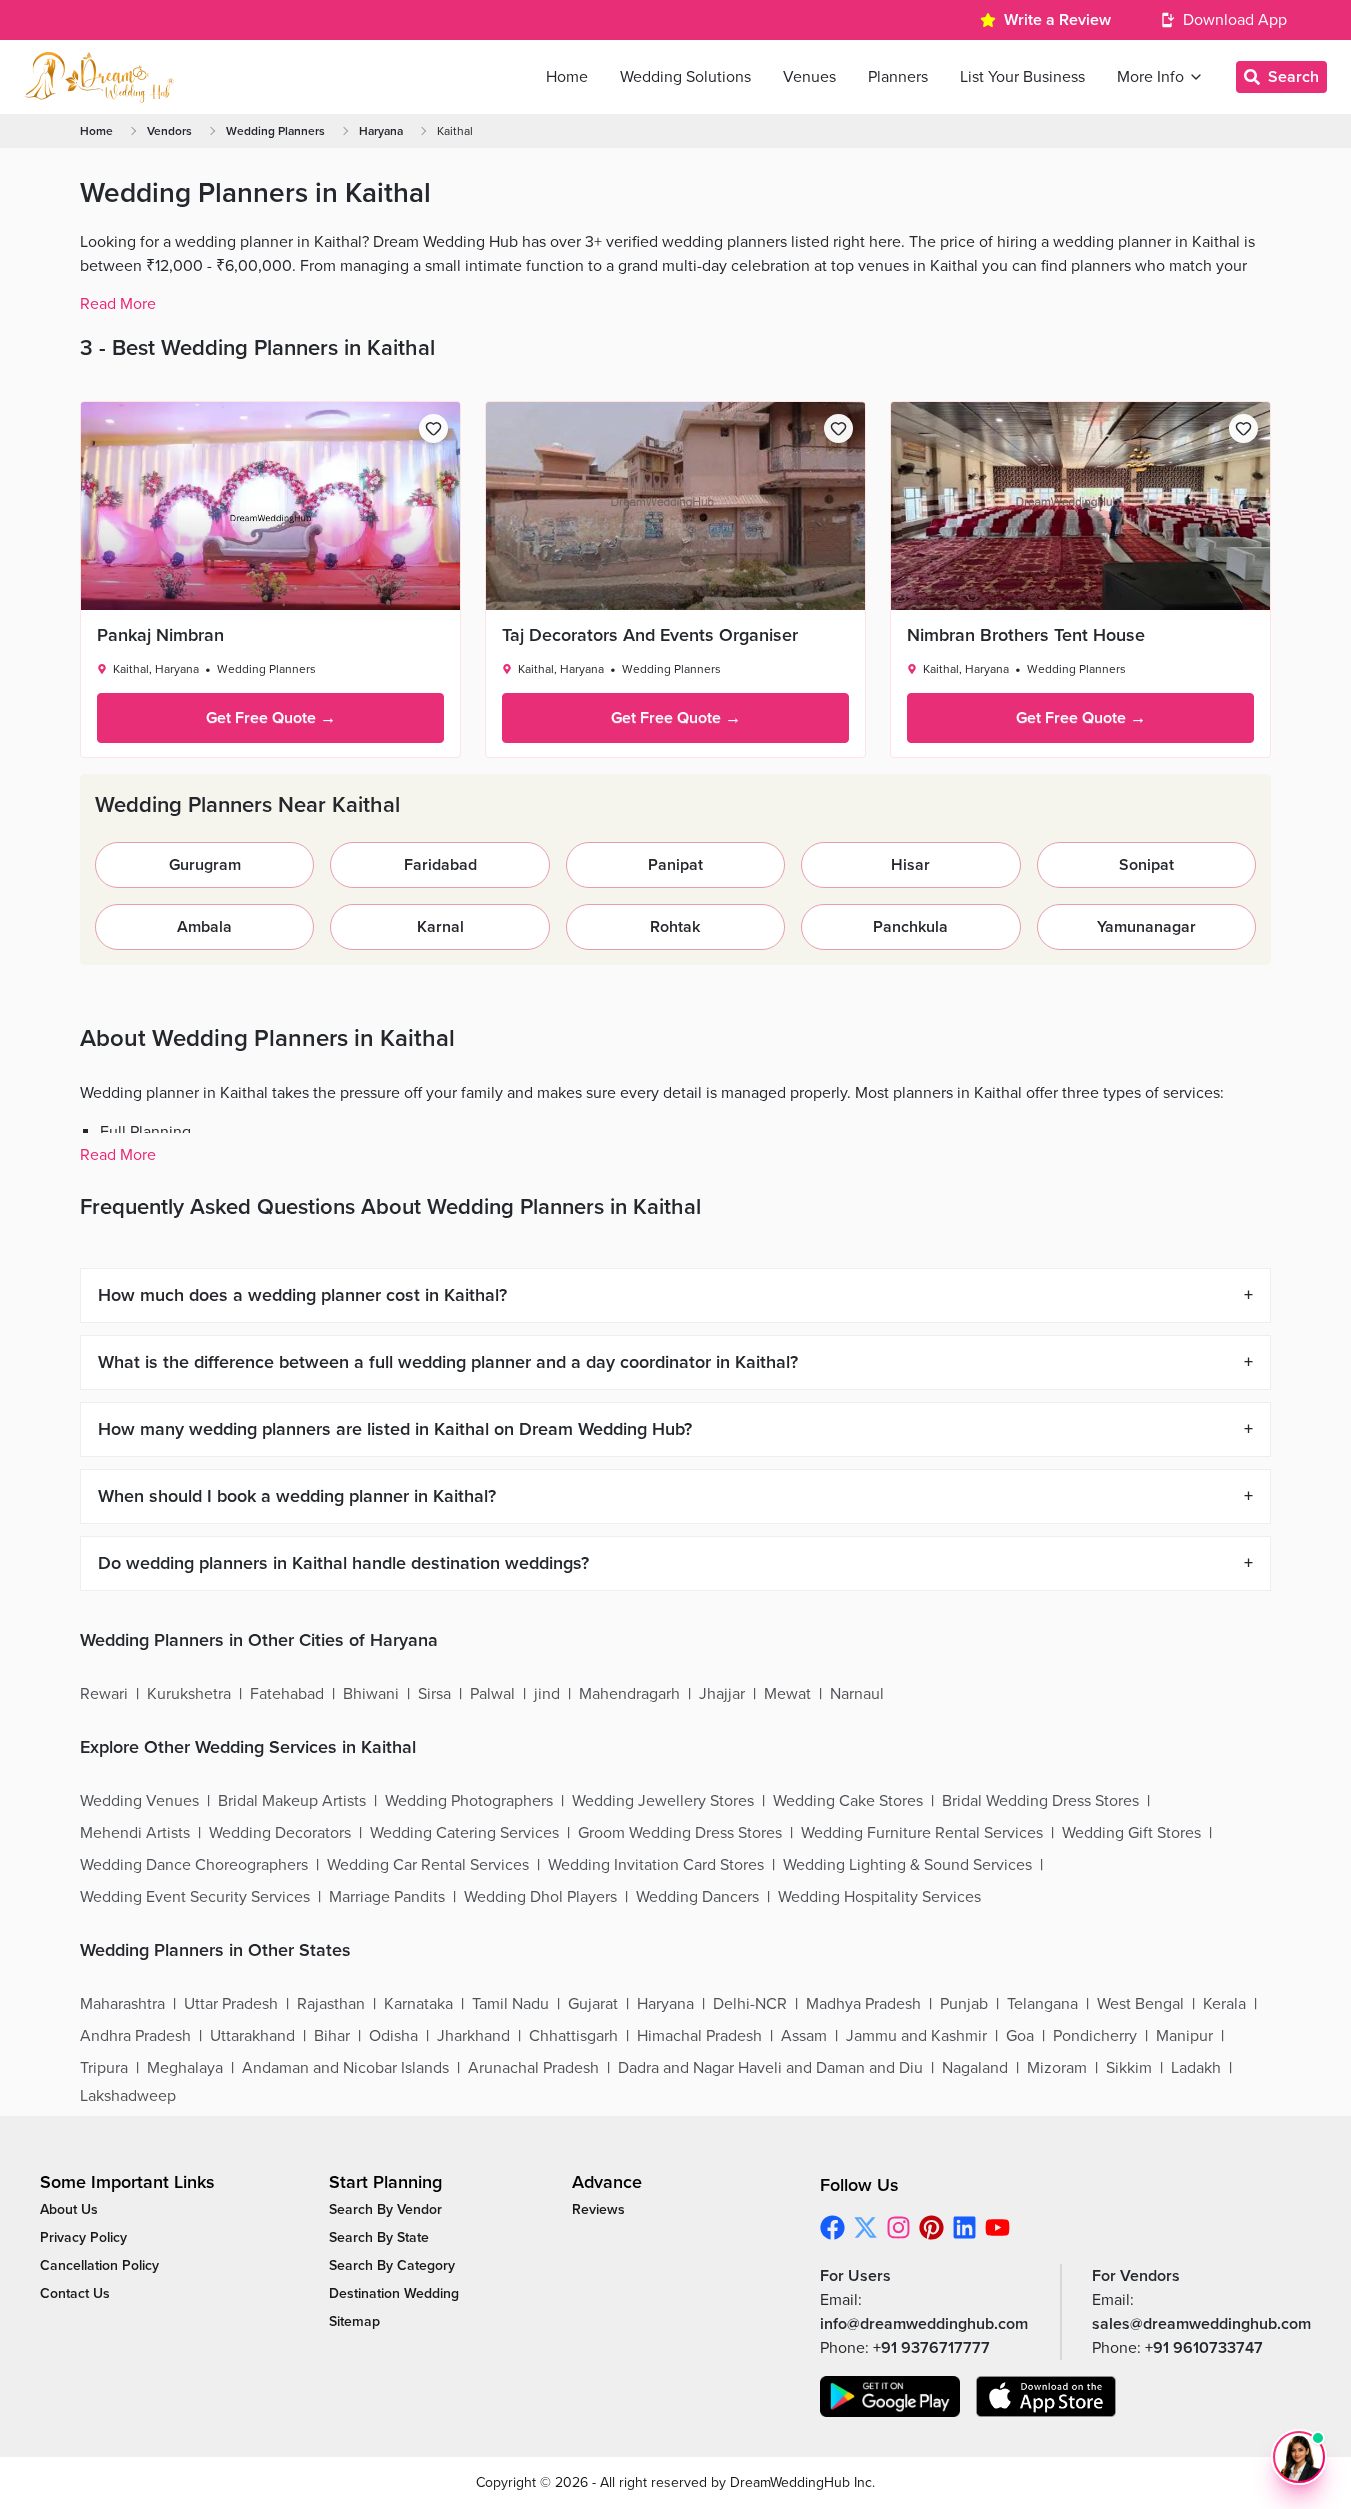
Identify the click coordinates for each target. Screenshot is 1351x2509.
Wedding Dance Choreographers (194, 1865)
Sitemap (354, 2321)
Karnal (440, 927)
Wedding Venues (139, 1801)
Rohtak (675, 927)
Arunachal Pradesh (533, 2068)
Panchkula (910, 927)
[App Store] (1046, 2396)
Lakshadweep (128, 2096)
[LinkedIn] (964, 2227)
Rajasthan (331, 2004)
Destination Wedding (394, 2293)
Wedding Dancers (697, 1897)
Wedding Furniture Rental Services (922, 1833)
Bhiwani (371, 1694)
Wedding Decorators (280, 1833)
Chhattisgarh (573, 2036)
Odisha (393, 2036)
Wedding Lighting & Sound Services (907, 1865)
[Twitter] (865, 2227)
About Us (69, 2209)
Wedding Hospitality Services (879, 1897)
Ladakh (1196, 2068)
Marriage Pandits (387, 1897)
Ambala (204, 927)
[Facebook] (832, 2227)
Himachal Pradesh (699, 2036)
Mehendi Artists (135, 1833)
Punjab (964, 2004)
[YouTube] (997, 2227)
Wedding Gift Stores (1131, 1833)
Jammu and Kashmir (916, 2036)
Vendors (169, 131)
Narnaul (857, 1694)
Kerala (1224, 2004)
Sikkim (1129, 2068)
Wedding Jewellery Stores (663, 1801)
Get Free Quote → (271, 718)
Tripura (104, 2068)
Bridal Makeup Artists (292, 1801)
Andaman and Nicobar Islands (345, 2068)
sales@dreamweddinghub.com (1201, 2324)
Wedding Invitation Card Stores (656, 1865)
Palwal (492, 1694)
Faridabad (440, 865)
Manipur (1184, 2036)
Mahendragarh (629, 1694)
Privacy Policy (83, 2237)
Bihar (332, 2036)
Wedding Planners (275, 131)
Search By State (379, 2237)
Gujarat (593, 2004)
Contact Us (75, 2293)
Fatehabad (287, 1694)
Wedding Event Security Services (195, 1897)
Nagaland (975, 2068)
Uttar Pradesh (231, 2004)
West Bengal (1140, 2004)
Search (1293, 77)
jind (547, 1694)
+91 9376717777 (931, 2348)
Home (96, 131)
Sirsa (434, 1694)
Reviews (598, 2209)
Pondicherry (1095, 2036)
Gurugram (205, 865)
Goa (1020, 2036)
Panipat (675, 865)
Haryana (381, 131)
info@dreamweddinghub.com (924, 2324)
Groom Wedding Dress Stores (680, 1833)
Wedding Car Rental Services (428, 1865)
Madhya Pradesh (863, 2004)
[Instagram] (898, 2227)
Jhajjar (722, 1694)
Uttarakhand (252, 2036)
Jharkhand (473, 2036)
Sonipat (1146, 865)
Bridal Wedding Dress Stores (1040, 1801)
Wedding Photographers (469, 1801)
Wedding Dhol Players (540, 1897)
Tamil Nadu (510, 2004)
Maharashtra (122, 2004)
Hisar (910, 865)
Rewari (104, 1694)
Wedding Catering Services (464, 1833)
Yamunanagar (1146, 927)
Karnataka (418, 2004)
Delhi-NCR (750, 2004)
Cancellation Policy (99, 2265)
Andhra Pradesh (135, 2036)
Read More (118, 304)
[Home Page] (99, 77)
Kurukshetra (189, 1694)
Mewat (787, 1694)
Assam (804, 2036)
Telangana (1042, 2004)
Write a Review (1057, 20)
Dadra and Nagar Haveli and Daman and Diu (770, 2068)
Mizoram (1057, 2068)
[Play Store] (890, 2396)
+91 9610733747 (1204, 2348)
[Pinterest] (931, 2227)
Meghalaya (185, 2068)
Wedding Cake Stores (848, 1801)
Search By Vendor (385, 2209)
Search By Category (392, 2265)
